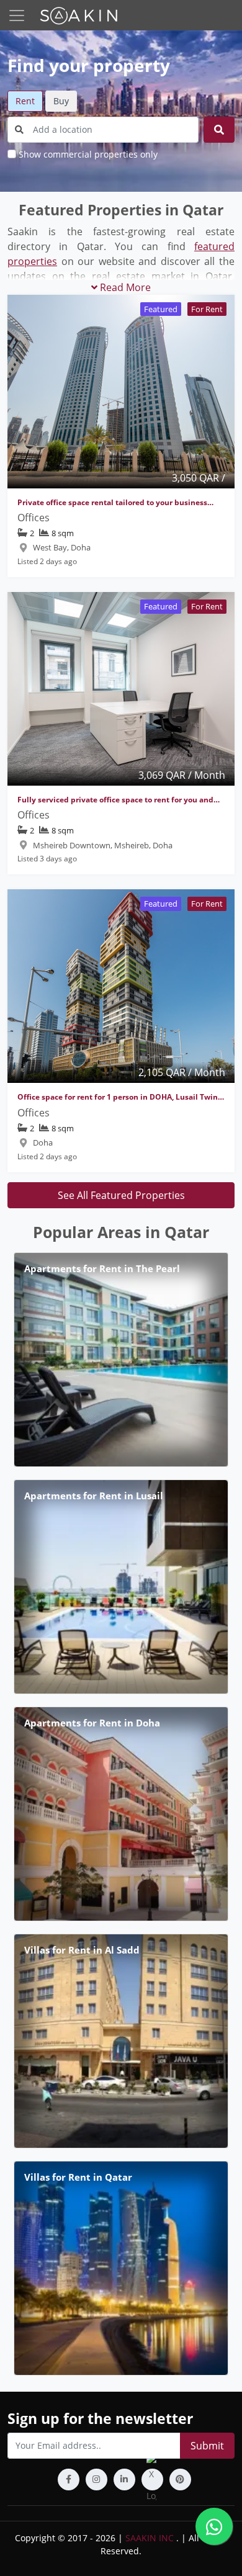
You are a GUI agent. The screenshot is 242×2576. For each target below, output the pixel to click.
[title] (219, 130)
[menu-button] (17, 16)
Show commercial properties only (88, 154)
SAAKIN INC (150, 2538)
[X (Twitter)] (152, 2480)
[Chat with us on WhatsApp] (214, 2526)
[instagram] (96, 2480)
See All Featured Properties (121, 1195)
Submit (207, 2446)
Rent (25, 101)
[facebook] (69, 2480)
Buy (61, 101)
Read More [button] (124, 287)
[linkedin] (124, 2480)
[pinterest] (180, 2480)
